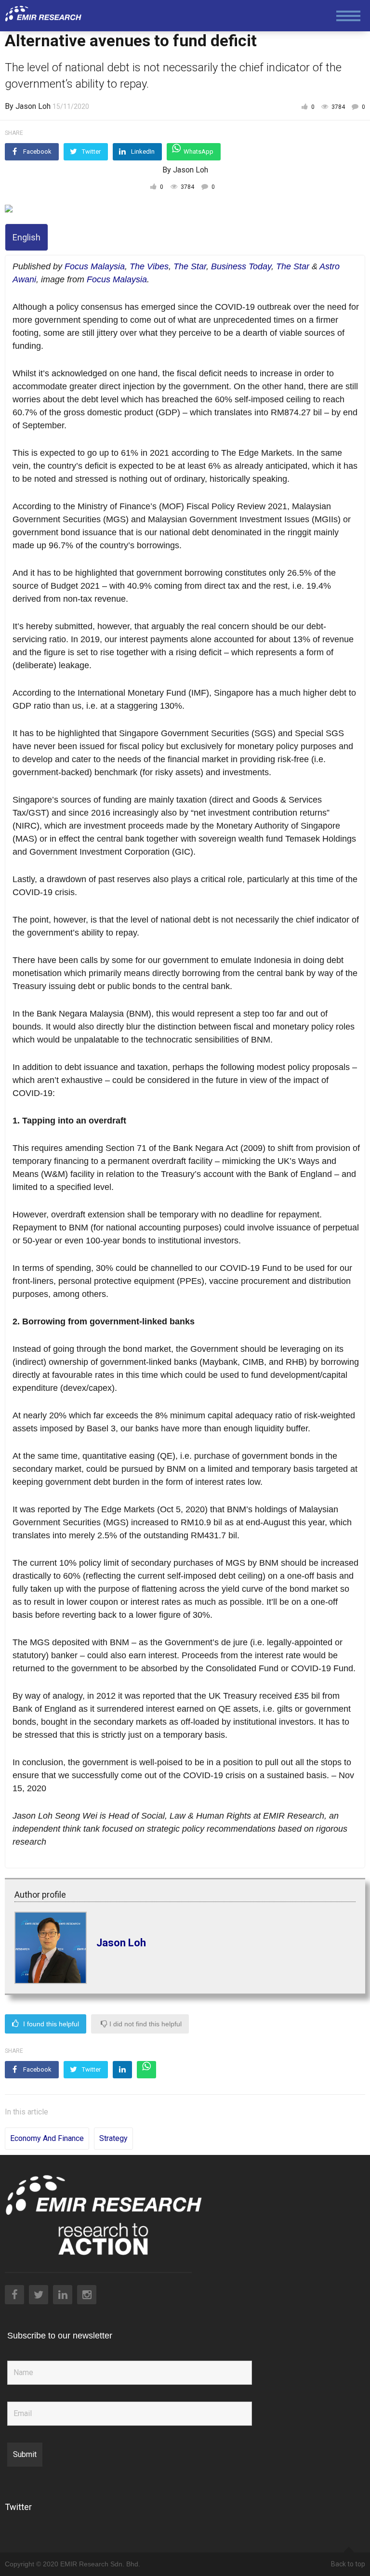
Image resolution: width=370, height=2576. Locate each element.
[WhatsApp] (146, 2070)
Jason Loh (121, 1943)
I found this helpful (50, 2024)
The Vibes (149, 266)
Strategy (113, 2138)
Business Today (241, 266)
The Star (190, 266)
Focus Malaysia (95, 266)
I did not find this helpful (145, 2024)
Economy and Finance (47, 2138)
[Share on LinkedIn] (122, 2070)
